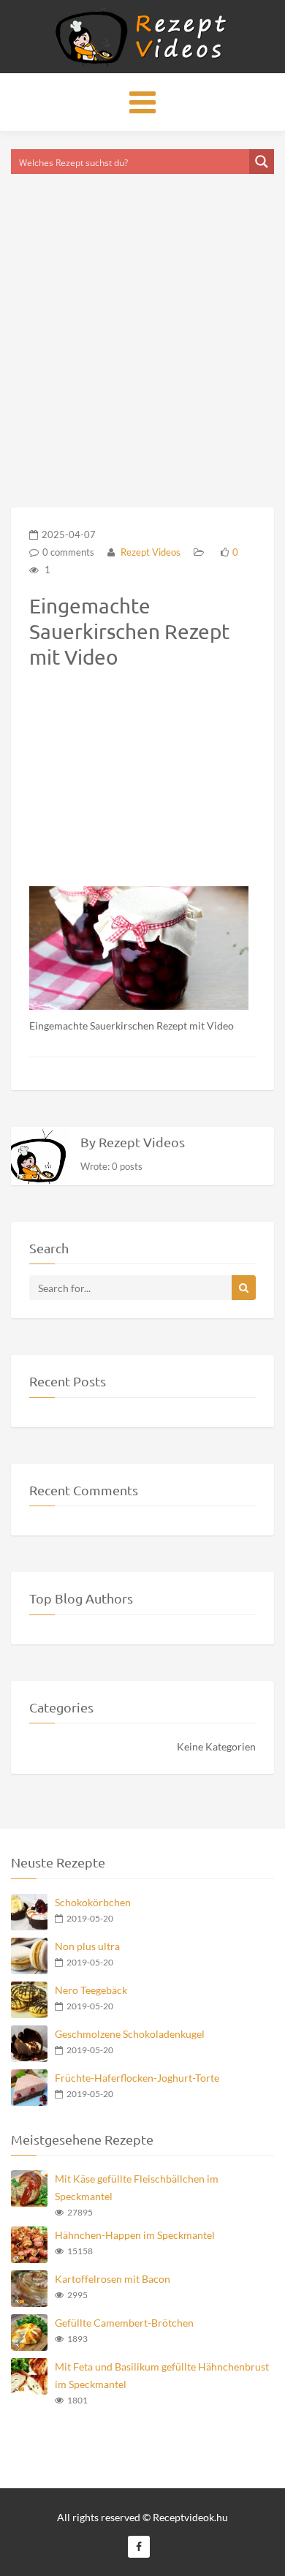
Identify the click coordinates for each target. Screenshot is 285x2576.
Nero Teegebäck (91, 1990)
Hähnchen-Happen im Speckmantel (135, 2235)
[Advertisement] (142, 322)
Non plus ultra (87, 1946)
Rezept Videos (149, 552)
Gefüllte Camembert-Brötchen (124, 2323)
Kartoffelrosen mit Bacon (113, 2279)
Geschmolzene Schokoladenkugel (130, 2034)
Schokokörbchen (93, 1902)
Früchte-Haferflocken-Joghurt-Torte (137, 2078)
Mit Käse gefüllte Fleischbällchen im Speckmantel (137, 2187)
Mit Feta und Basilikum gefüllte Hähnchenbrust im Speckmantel (162, 2375)
